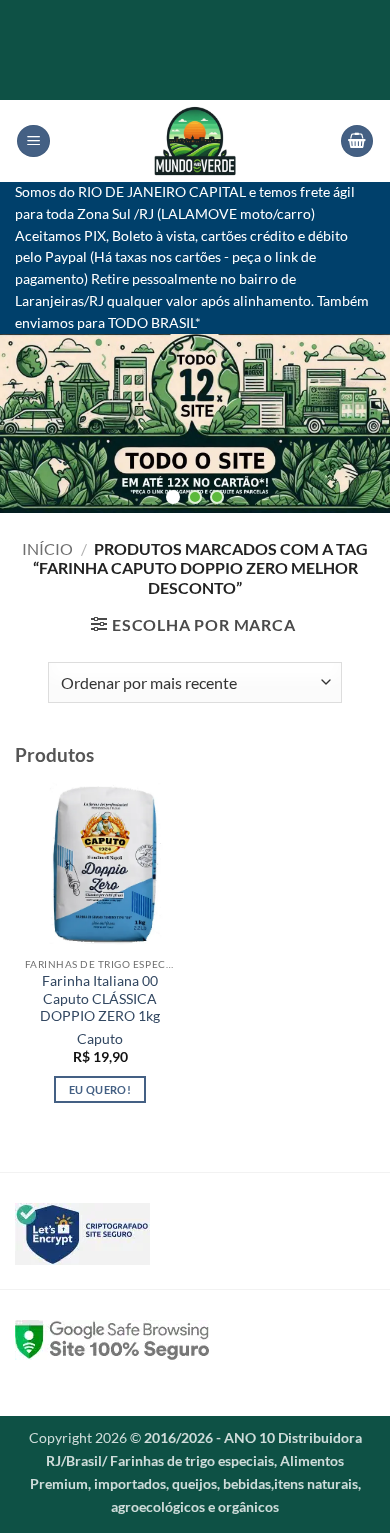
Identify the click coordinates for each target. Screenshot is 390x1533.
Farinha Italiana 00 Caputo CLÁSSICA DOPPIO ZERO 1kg (100, 998)
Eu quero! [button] (100, 1089)
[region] (195, 423)
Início (47, 548)
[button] (33, 141)
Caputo (100, 1039)
